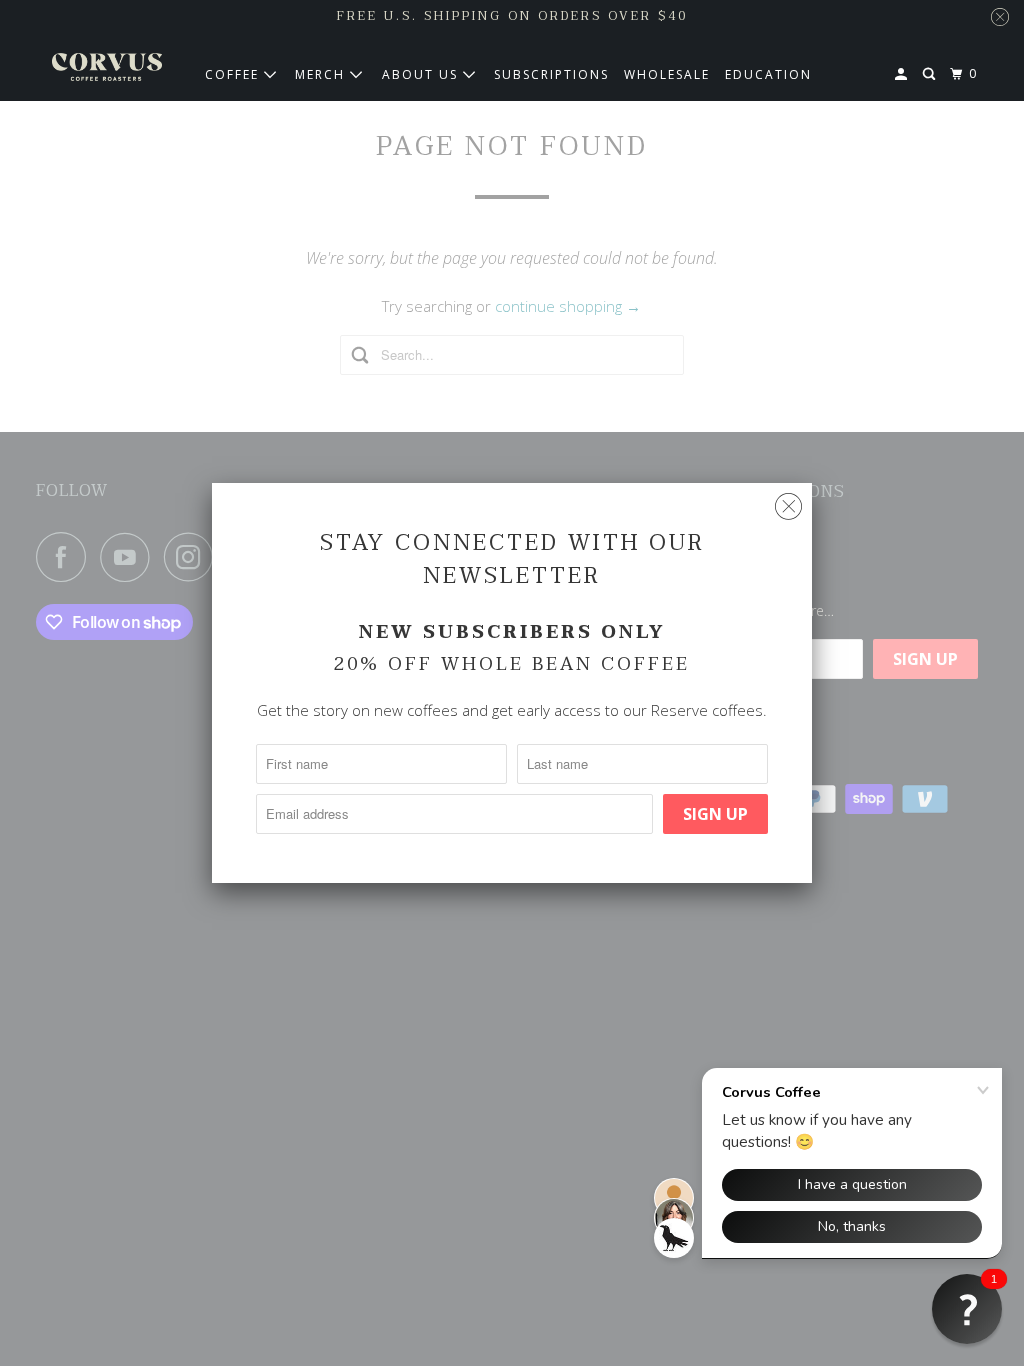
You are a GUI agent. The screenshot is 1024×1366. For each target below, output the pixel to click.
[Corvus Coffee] (107, 67)
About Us (422, 74)
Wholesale (667, 74)
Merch (322, 74)
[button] (967, 1309)
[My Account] (903, 74)
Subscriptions (551, 74)
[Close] (788, 506)
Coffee (234, 74)
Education (768, 74)
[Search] (931, 74)
